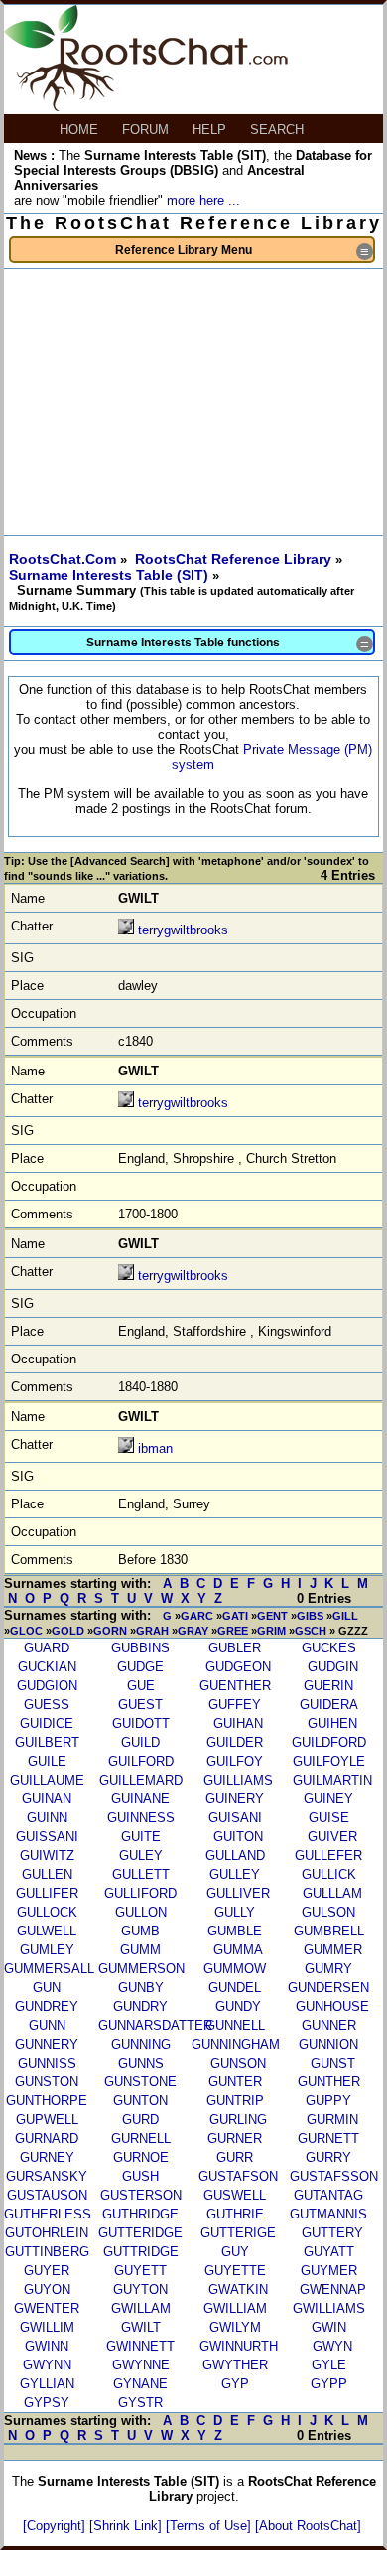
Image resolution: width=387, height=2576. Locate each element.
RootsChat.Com (63, 559)
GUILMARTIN (332, 1780)
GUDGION (47, 1686)
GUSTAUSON (47, 2195)
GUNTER (235, 2082)
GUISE (329, 1818)
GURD (140, 2120)
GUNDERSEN (328, 1988)
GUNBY (141, 1988)
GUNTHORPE (47, 2101)
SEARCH (279, 130)
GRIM (271, 1631)
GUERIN (328, 1686)
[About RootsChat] (308, 2526)
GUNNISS (47, 2063)
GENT (272, 1616)
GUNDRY (140, 2006)
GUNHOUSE (332, 2006)
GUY (235, 2252)
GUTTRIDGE (141, 2252)
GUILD (140, 1742)
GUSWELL (235, 2195)
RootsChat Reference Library (235, 559)
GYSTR (140, 2403)
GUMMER (333, 1950)
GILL (345, 1616)
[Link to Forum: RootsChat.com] (146, 107)
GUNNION (328, 2044)
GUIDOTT (141, 1723)
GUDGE (140, 1667)
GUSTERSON (141, 2195)
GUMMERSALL (49, 1969)
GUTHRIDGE (140, 2214)
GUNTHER (329, 2082)
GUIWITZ (47, 1856)
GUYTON (140, 2290)
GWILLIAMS (329, 2308)
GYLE (329, 2365)
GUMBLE (235, 1931)
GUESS (47, 1705)
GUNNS (141, 2063)
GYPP (329, 2384)
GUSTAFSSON (334, 2176)
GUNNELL (235, 2025)
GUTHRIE (235, 2214)
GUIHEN (332, 1723)
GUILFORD (141, 1761)
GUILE (47, 1761)
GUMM (140, 1950)
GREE (233, 1631)
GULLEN (47, 1874)
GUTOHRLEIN (47, 2233)
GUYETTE (235, 2271)
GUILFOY (235, 1761)
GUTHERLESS (48, 2214)
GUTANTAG (328, 2195)
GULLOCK (47, 1912)
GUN (47, 1988)
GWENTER (47, 2308)
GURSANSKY (47, 2176)
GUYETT (140, 2271)
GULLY (235, 1912)
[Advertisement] (193, 402)
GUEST (140, 1705)
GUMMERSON (141, 1969)
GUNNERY (47, 2044)
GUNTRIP (235, 2101)
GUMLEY (47, 1950)
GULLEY (235, 1874)
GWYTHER (235, 2365)
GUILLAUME (47, 1780)
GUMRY (328, 1969)
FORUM (147, 130)
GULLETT (141, 1874)
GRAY (193, 1631)
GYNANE (140, 2384)
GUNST (333, 2063)
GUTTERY (332, 2233)
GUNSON (238, 2063)
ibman (155, 1448)
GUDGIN (333, 1667)
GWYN (332, 2346)
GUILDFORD (329, 1742)
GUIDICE (47, 1723)
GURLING (238, 2120)
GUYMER (329, 2271)
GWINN (47, 2346)
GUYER (47, 2271)
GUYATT (329, 2252)
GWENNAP (333, 2290)
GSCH (311, 1631)
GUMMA (238, 1950)
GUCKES (329, 1648)
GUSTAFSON (238, 2176)
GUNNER (329, 2025)
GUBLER (235, 1648)
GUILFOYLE (329, 1761)
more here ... (203, 200)
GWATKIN (238, 2290)
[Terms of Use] (210, 2526)
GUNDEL (235, 1988)
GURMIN (332, 2120)
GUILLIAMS (238, 1780)
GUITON (238, 1837)
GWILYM (235, 2327)
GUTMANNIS (328, 2214)
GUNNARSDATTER (155, 2025)
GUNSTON (47, 2082)
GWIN (329, 2327)
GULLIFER (47, 1893)
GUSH (140, 2176)
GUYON (47, 2290)
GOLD (68, 1631)
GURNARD (47, 2139)
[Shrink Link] (128, 2526)
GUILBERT (47, 1742)
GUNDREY (47, 2006)
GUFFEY (235, 1705)
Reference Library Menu (244, 252)
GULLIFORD (140, 1893)
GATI (235, 1616)
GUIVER (332, 1837)
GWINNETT (140, 2346)
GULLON (141, 1912)
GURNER (235, 2139)
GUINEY (328, 1799)
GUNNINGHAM (236, 2044)
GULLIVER (238, 1893)
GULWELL (47, 1931)
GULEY (141, 1856)
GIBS (310, 1616)
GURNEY (47, 2157)
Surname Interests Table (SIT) (111, 575)
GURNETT (328, 2139)
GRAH (152, 1631)
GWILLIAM (235, 2308)
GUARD (47, 1648)
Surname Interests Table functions (229, 644)
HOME (81, 130)
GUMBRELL (329, 1931)
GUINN (47, 1818)
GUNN (47, 2025)
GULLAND (235, 1856)
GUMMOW (235, 1969)
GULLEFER (328, 1856)
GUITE (141, 1837)
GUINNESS (141, 1818)
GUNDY (238, 2006)
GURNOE (141, 2157)
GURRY (328, 2157)
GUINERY (235, 1799)
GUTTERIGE (238, 2233)
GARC (197, 1616)
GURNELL (141, 2139)
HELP (211, 130)
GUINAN (47, 1799)
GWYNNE (141, 2365)
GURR (235, 2157)
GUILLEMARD (141, 1780)
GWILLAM (141, 2308)
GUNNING (141, 2044)
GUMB (140, 1931)
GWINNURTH (239, 2346)
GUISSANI (47, 1837)
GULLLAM (332, 1893)
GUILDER (235, 1742)
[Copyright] (56, 2526)
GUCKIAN (47, 1667)
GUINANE (140, 1799)
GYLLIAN (47, 2384)
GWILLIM (47, 2327)
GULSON (328, 1912)
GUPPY (328, 2101)
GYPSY (47, 2403)
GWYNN (47, 2365)
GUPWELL (47, 2120)
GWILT (141, 2327)
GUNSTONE (140, 2082)
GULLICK (329, 1874)
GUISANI (235, 1818)
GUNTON (140, 2101)
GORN (110, 1631)
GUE (141, 1686)
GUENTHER (235, 1686)
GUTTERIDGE (140, 2233)
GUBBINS (140, 1648)
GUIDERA (329, 1705)
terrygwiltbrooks (183, 930)
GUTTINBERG (47, 2252)
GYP (235, 2384)
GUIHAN (238, 1723)
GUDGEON (238, 1667)
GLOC (26, 1631)
